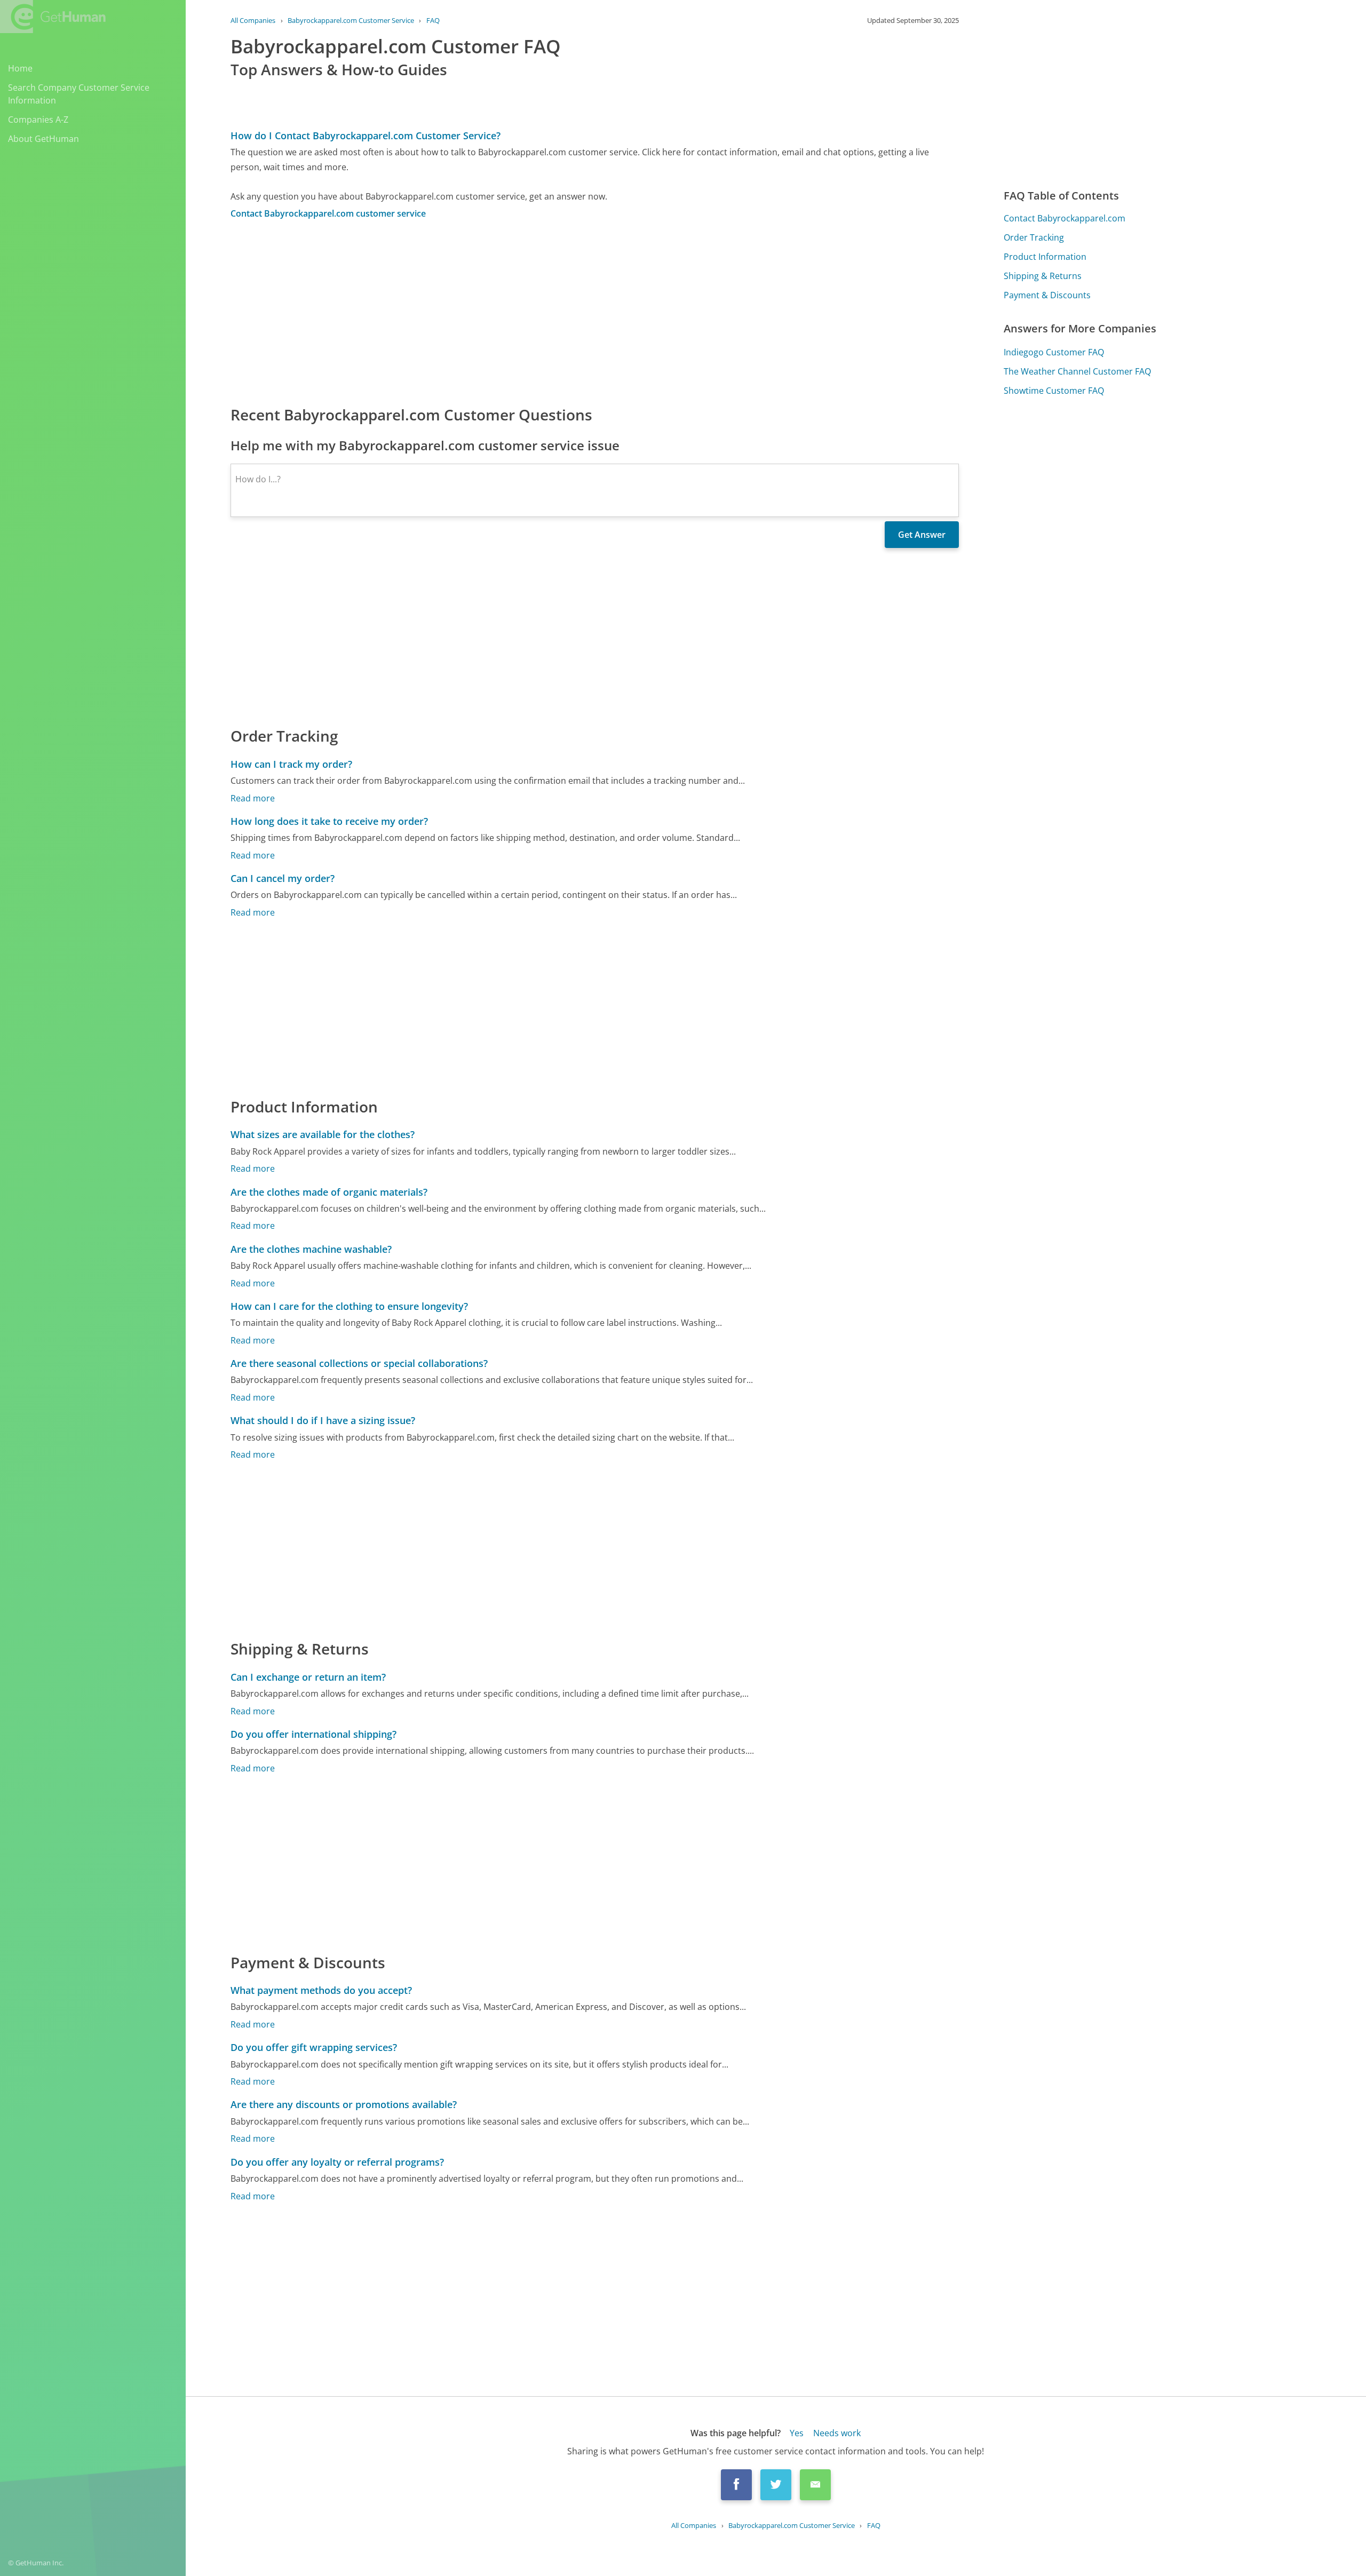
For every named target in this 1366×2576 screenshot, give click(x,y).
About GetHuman (43, 139)
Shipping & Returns (1043, 276)
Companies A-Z (38, 120)
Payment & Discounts (1047, 295)
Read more (253, 798)
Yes (797, 2433)
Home (20, 68)
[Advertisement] (551, 312)
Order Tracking (1034, 237)
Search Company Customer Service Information (79, 94)
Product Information (1045, 257)
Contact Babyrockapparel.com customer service (328, 213)
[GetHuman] (53, 17)
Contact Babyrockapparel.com (1065, 218)
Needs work (837, 2433)
